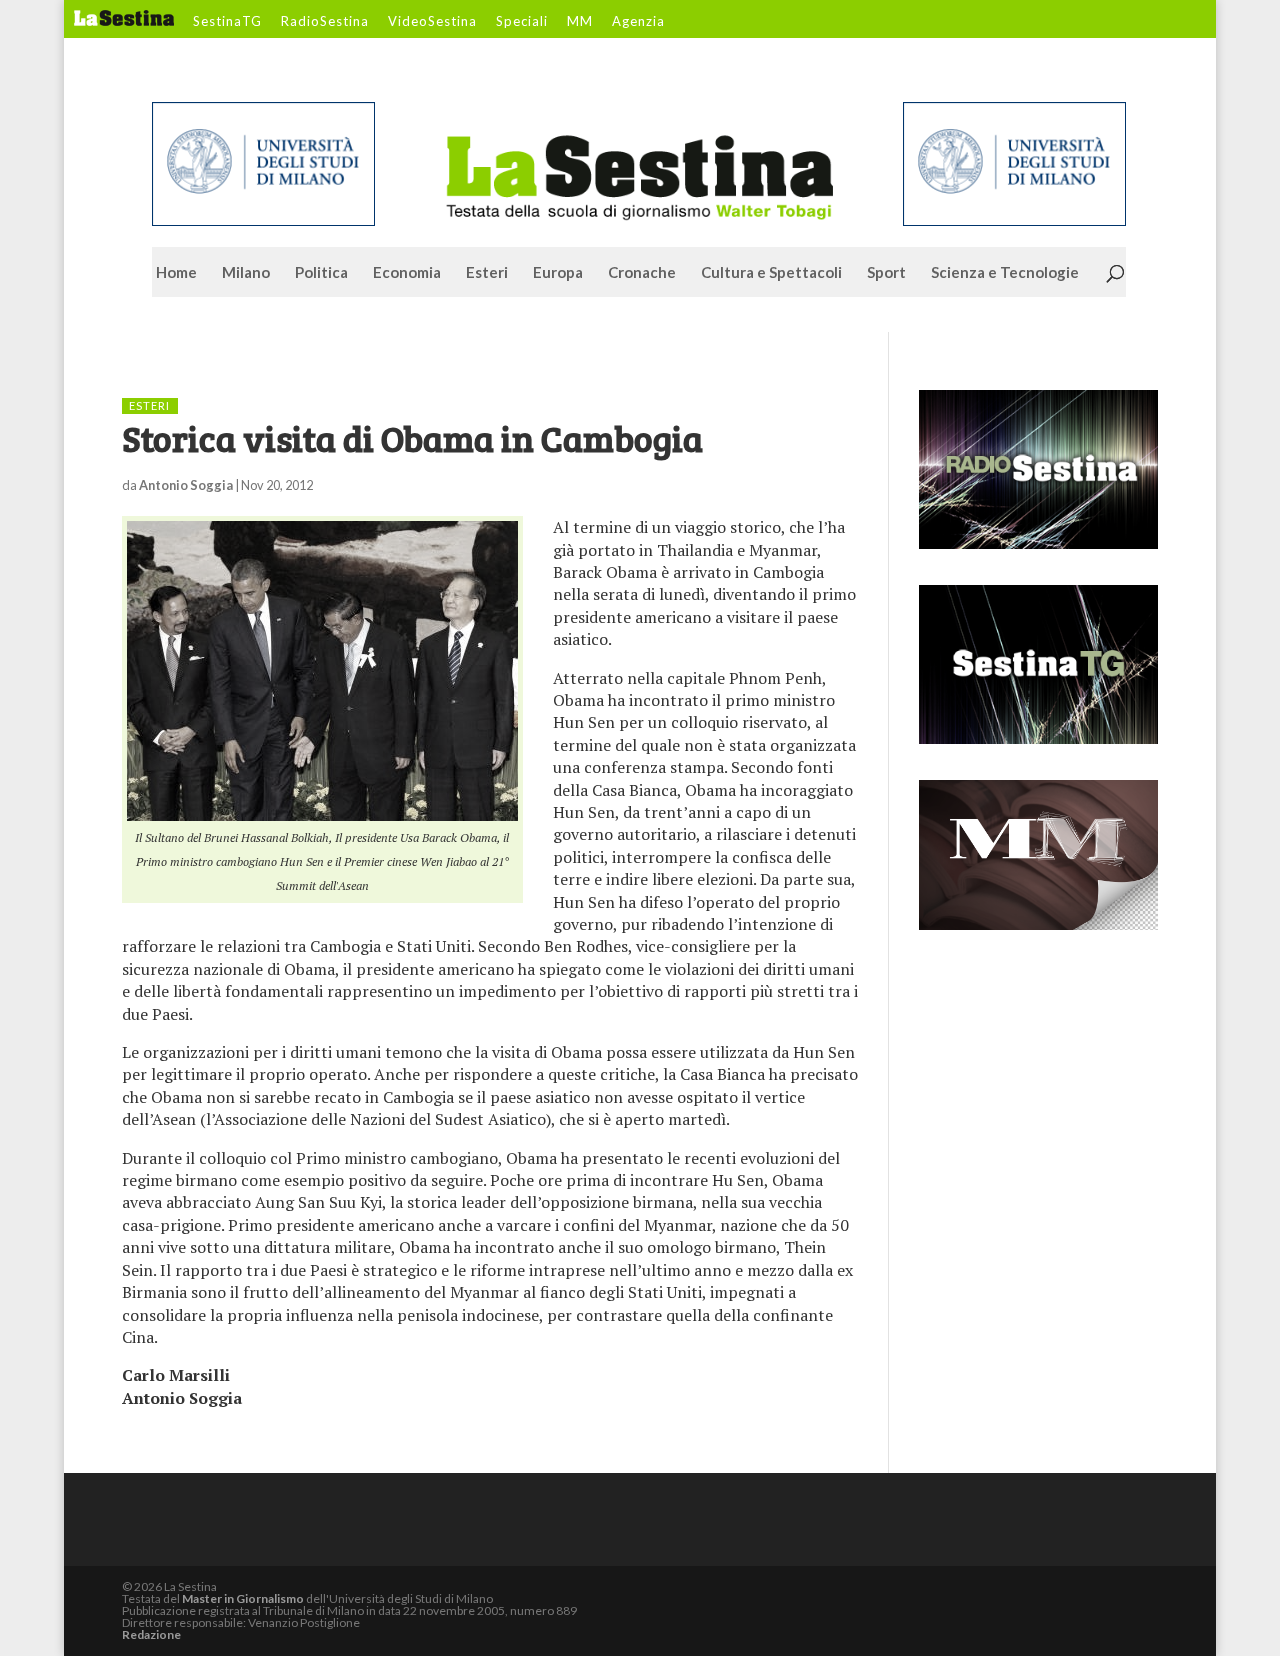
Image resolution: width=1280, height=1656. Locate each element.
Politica (321, 273)
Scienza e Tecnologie (1005, 273)
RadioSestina (325, 22)
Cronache (642, 273)
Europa (558, 273)
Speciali (522, 22)
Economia (407, 273)
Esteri (487, 273)
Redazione (151, 1634)
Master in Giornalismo (243, 1598)
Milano (246, 273)
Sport (886, 273)
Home (176, 273)
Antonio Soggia (186, 485)
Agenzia (638, 22)
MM (580, 22)
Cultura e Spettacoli (771, 273)
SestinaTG (227, 22)
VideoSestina (432, 22)
